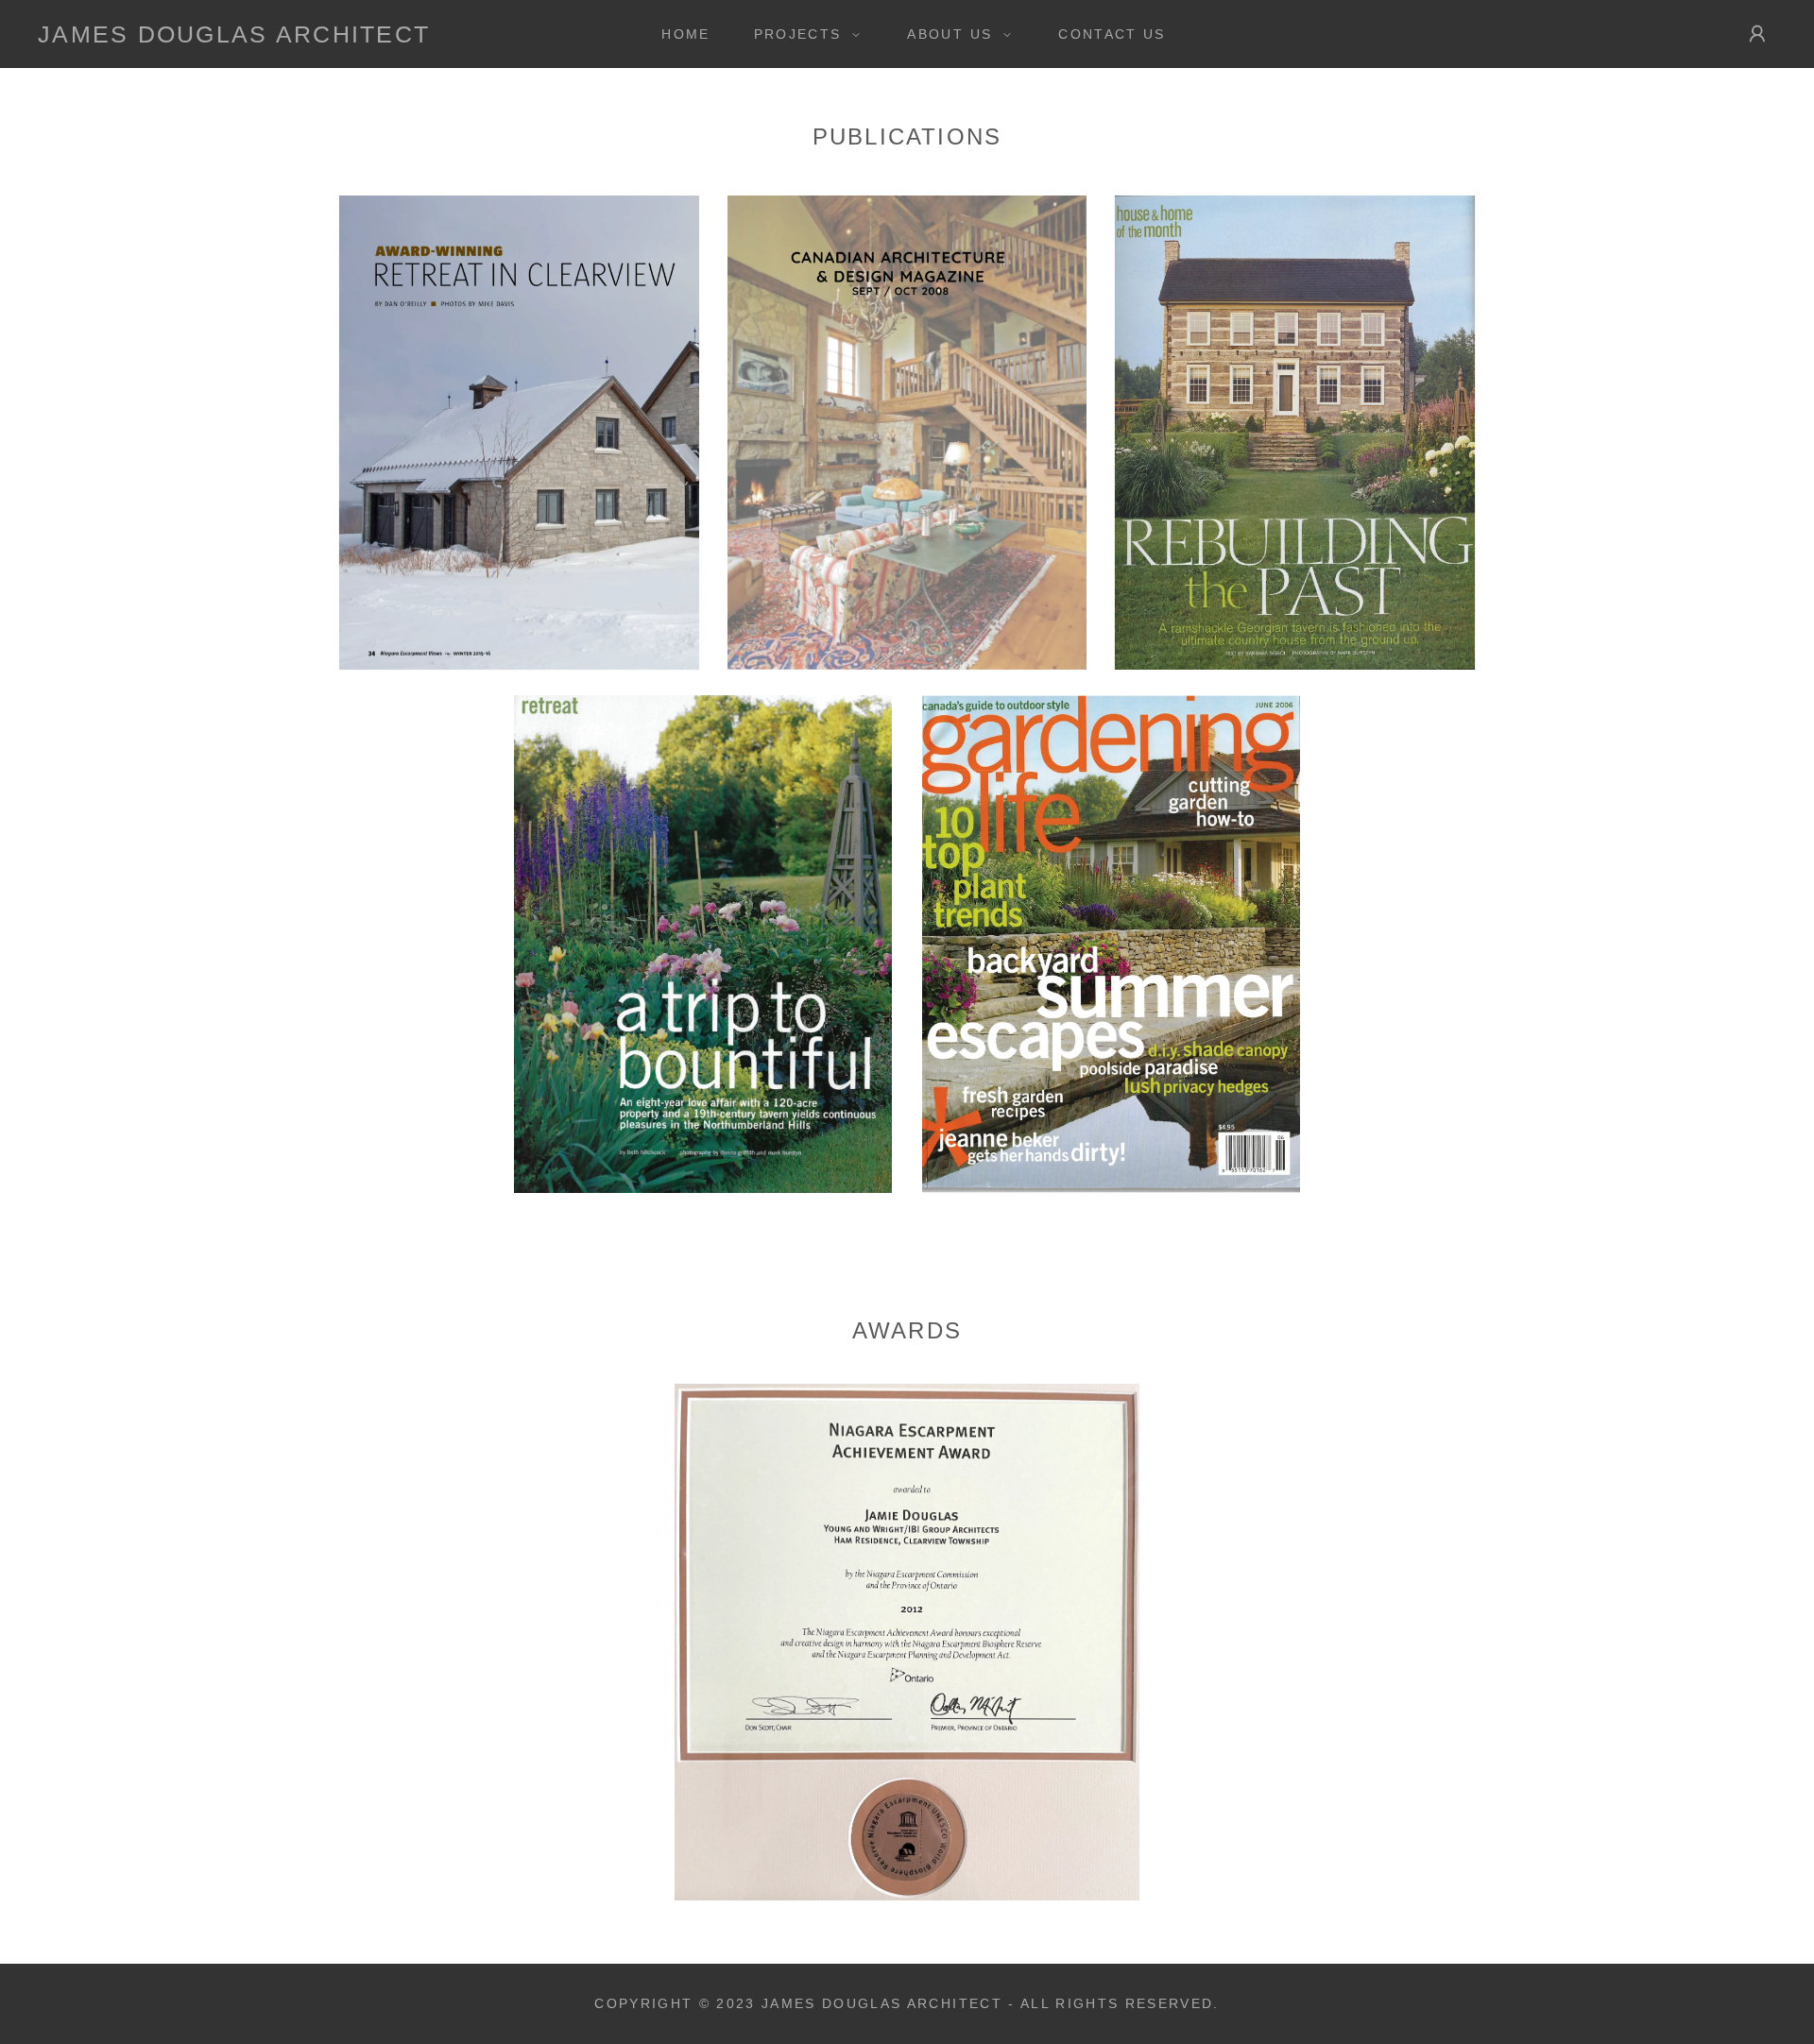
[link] (234, 37)
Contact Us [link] (1112, 34)
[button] (803, 34)
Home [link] (685, 34)
